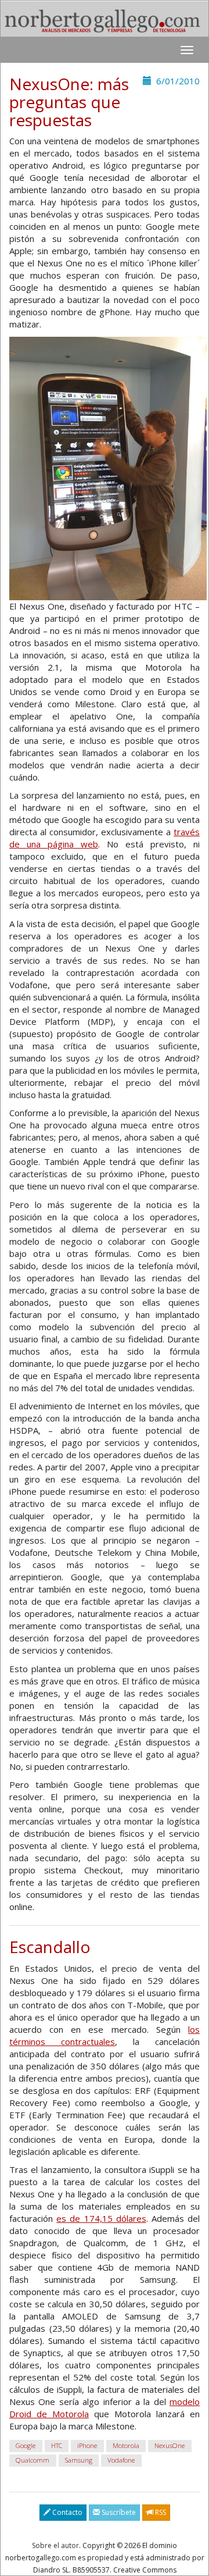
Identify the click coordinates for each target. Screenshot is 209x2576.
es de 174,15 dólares (101, 2218)
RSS (160, 2512)
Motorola (126, 2446)
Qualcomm (33, 2461)
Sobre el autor (55, 2545)
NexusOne (170, 2446)
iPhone (87, 2446)
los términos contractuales (105, 2035)
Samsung (79, 2461)
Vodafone (121, 2461)
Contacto (66, 2512)
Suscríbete (118, 2512)
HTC (57, 2446)
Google (26, 2446)
